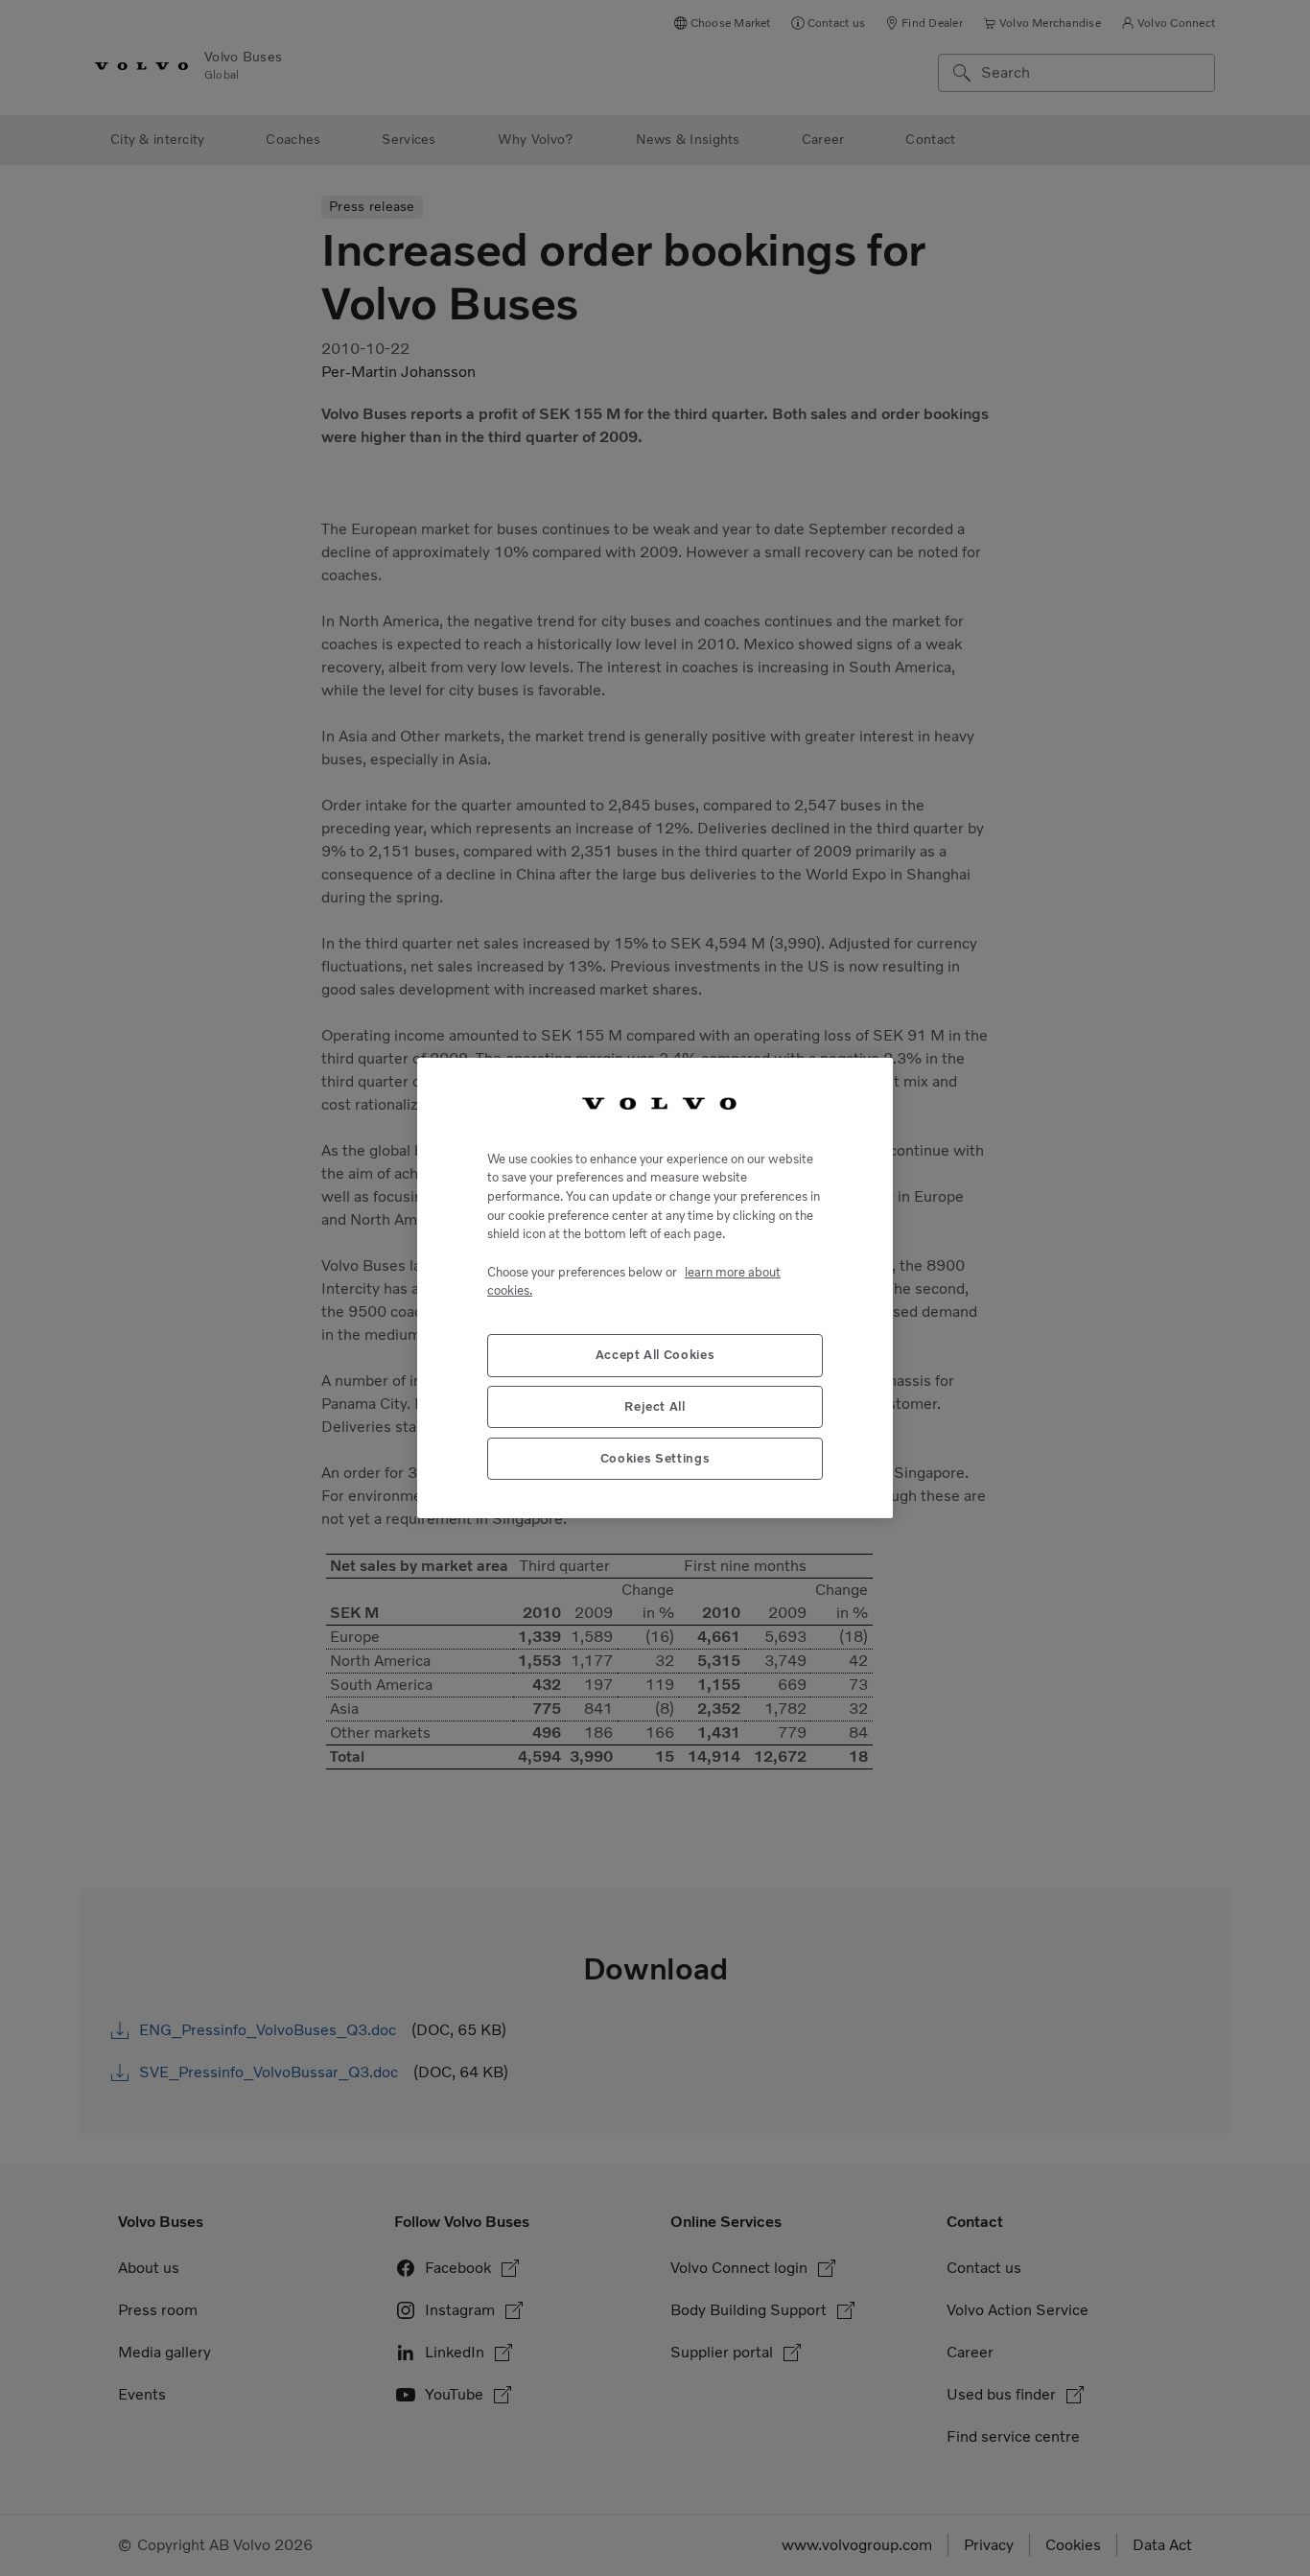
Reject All (655, 1406)
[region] (655, 1288)
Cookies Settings (655, 1458)
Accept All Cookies (655, 1355)
